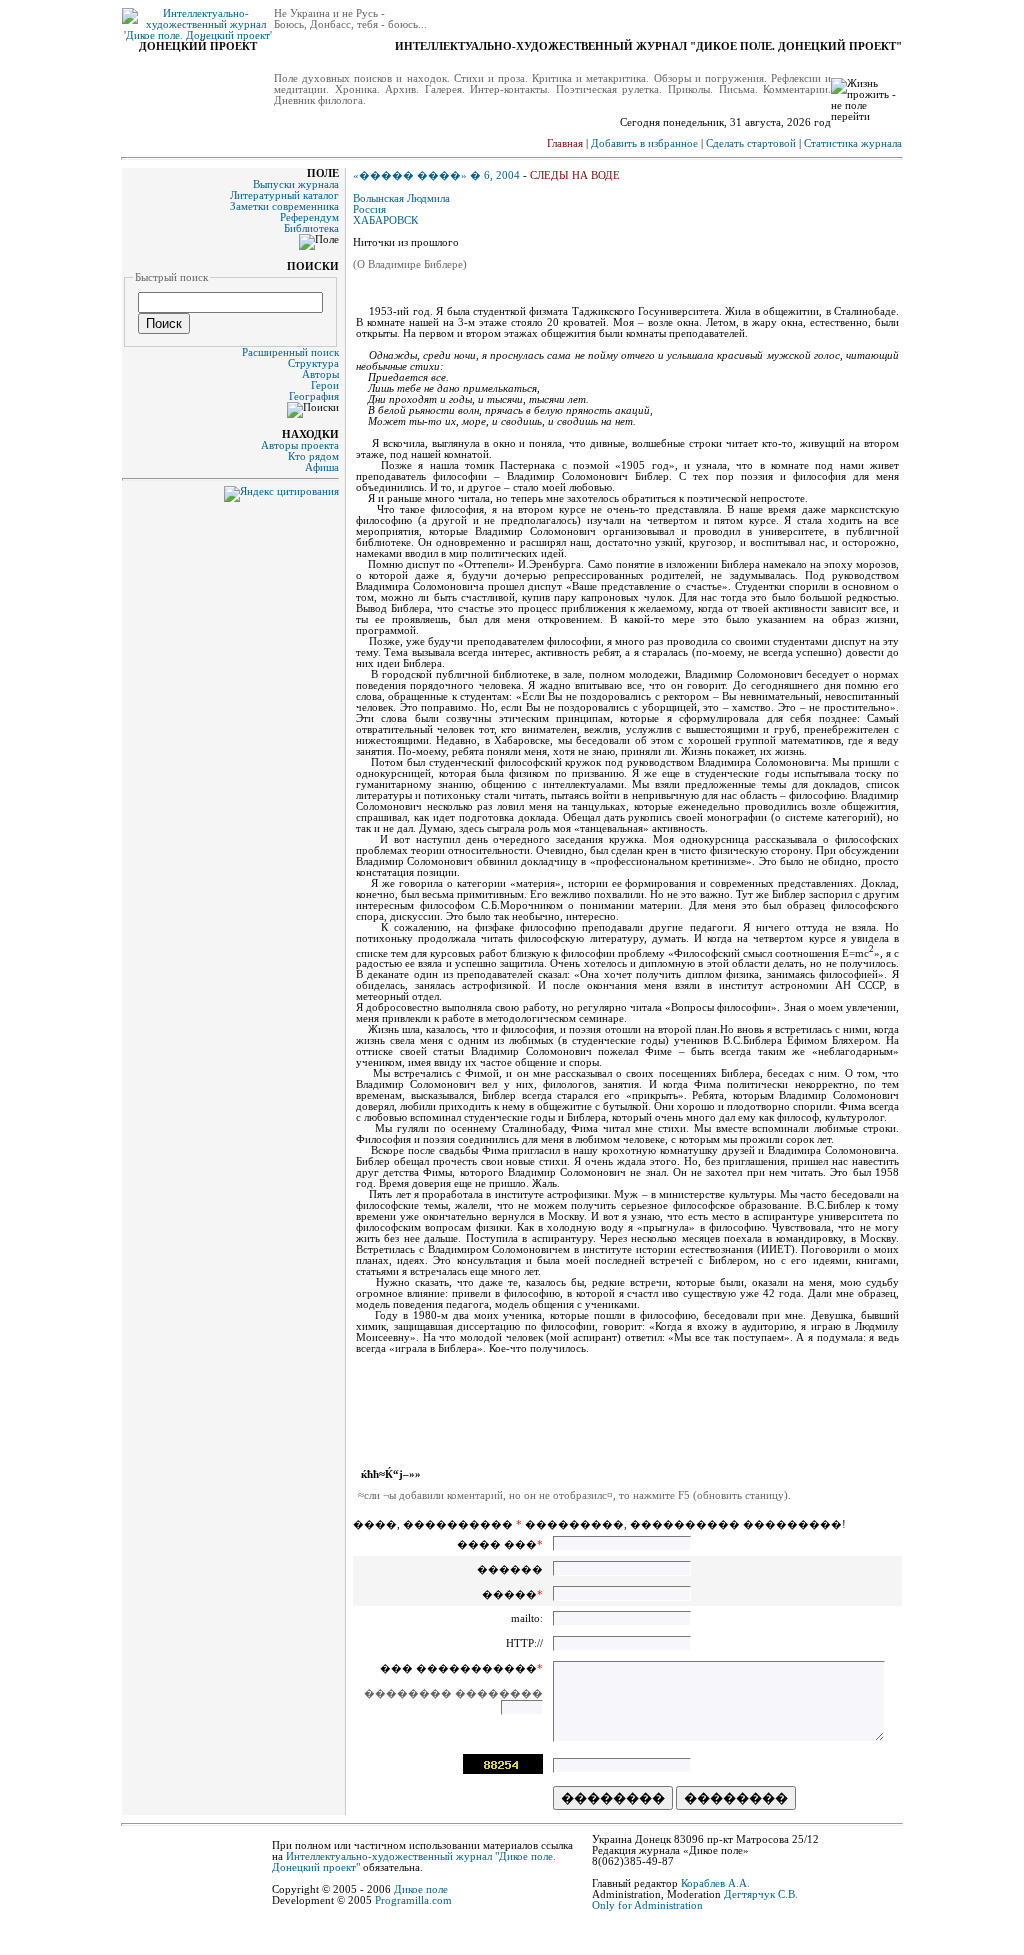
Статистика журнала (853, 143)
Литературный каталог (284, 195)
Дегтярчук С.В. (761, 1894)
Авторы (320, 374)
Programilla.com (413, 1900)
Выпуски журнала (296, 184)
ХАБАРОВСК (385, 220)
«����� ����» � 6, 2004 (436, 175)
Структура (313, 363)
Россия (369, 209)
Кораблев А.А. (715, 1883)
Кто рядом (313, 456)
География (314, 396)
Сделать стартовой (751, 143)
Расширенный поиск (290, 352)
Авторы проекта (300, 445)
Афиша (322, 467)
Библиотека (311, 228)
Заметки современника (284, 206)
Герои (325, 385)
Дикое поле (421, 1889)
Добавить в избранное (644, 143)
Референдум (309, 217)
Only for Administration (647, 1905)
